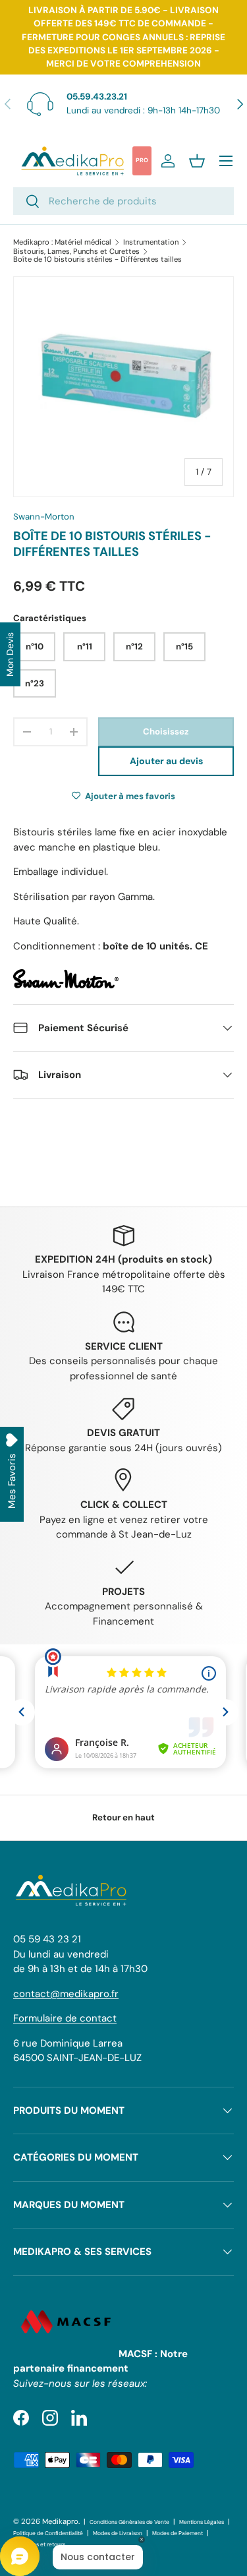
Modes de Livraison (118, 2533)
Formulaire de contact (65, 2018)
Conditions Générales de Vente (129, 2522)
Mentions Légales (202, 2522)
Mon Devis (10, 654)
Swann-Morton (44, 517)
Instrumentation (151, 242)
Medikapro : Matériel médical (62, 242)
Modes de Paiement (178, 2533)
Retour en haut (123, 1817)
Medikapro (60, 2521)
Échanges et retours (39, 2545)
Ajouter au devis (166, 761)
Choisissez (166, 732)
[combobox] (123, 201)
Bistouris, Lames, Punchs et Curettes (76, 252)
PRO (142, 160)
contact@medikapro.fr (66, 1994)
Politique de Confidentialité (48, 2533)
